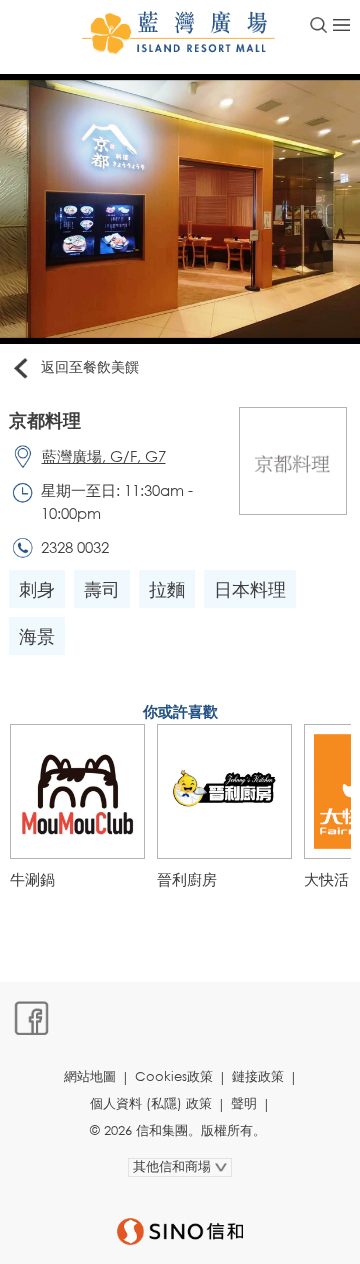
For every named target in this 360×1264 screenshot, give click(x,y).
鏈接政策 (258, 1076)
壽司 (102, 589)
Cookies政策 (174, 1076)
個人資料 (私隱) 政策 (151, 1103)
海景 (37, 636)
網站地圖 (90, 1076)
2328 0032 (75, 547)
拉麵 (167, 589)
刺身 (37, 589)
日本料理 (250, 589)
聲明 (244, 1103)
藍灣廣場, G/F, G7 (104, 456)
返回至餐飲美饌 (90, 366)
